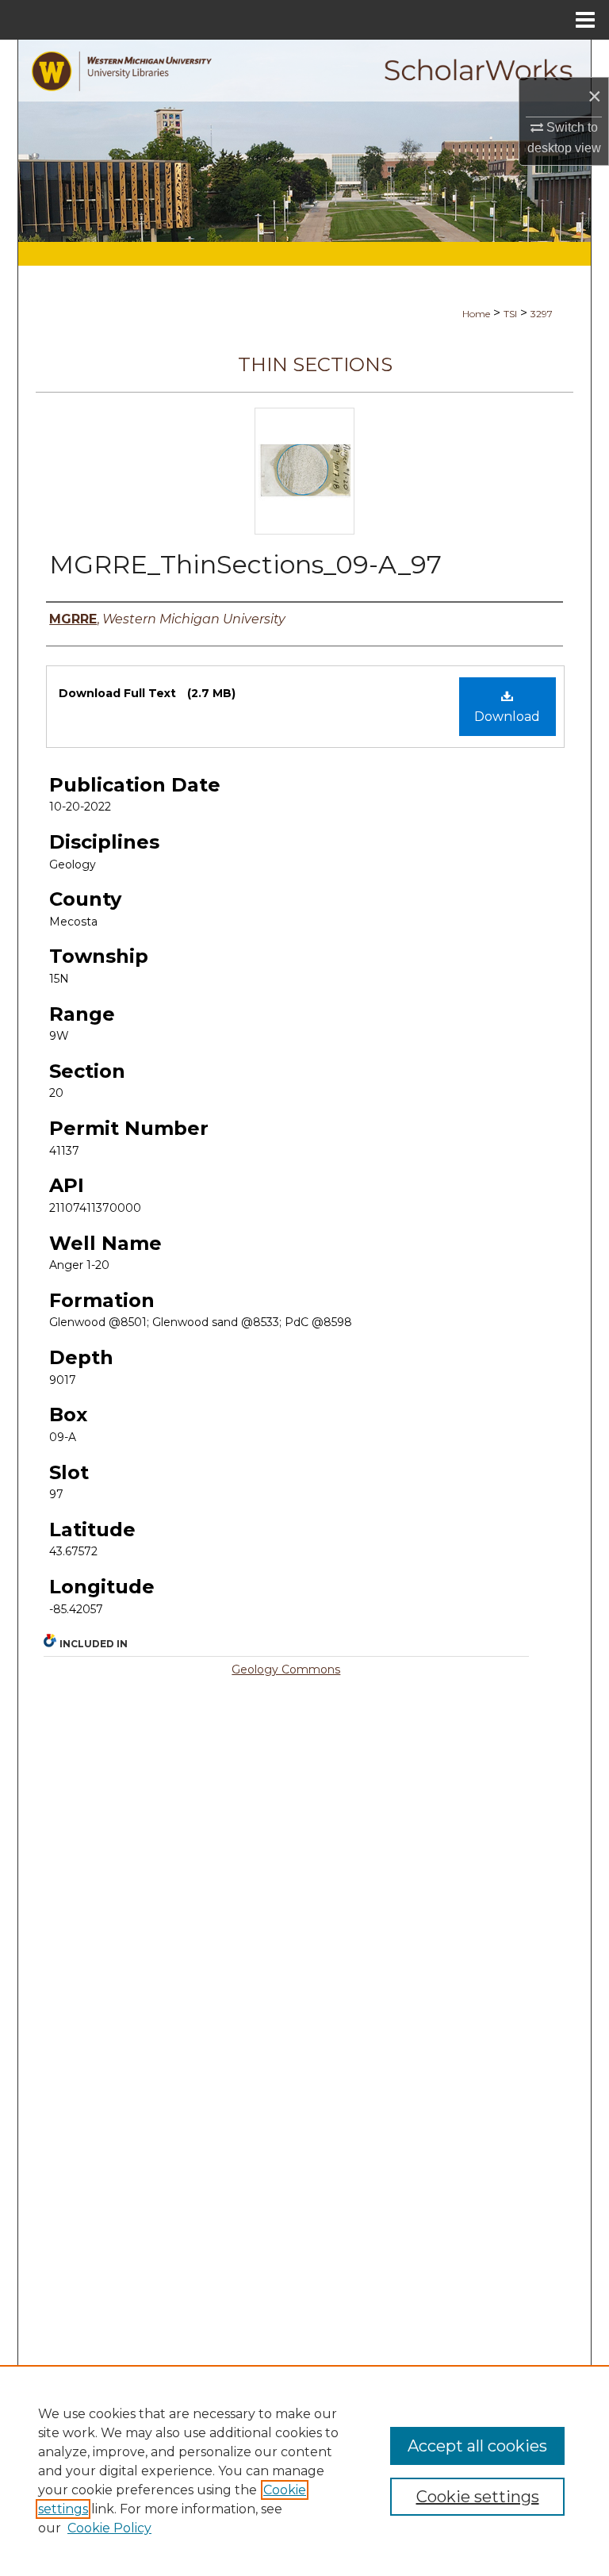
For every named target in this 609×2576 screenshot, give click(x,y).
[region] (304, 2471)
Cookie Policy (109, 2528)
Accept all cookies (477, 2446)
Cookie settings (478, 2497)
